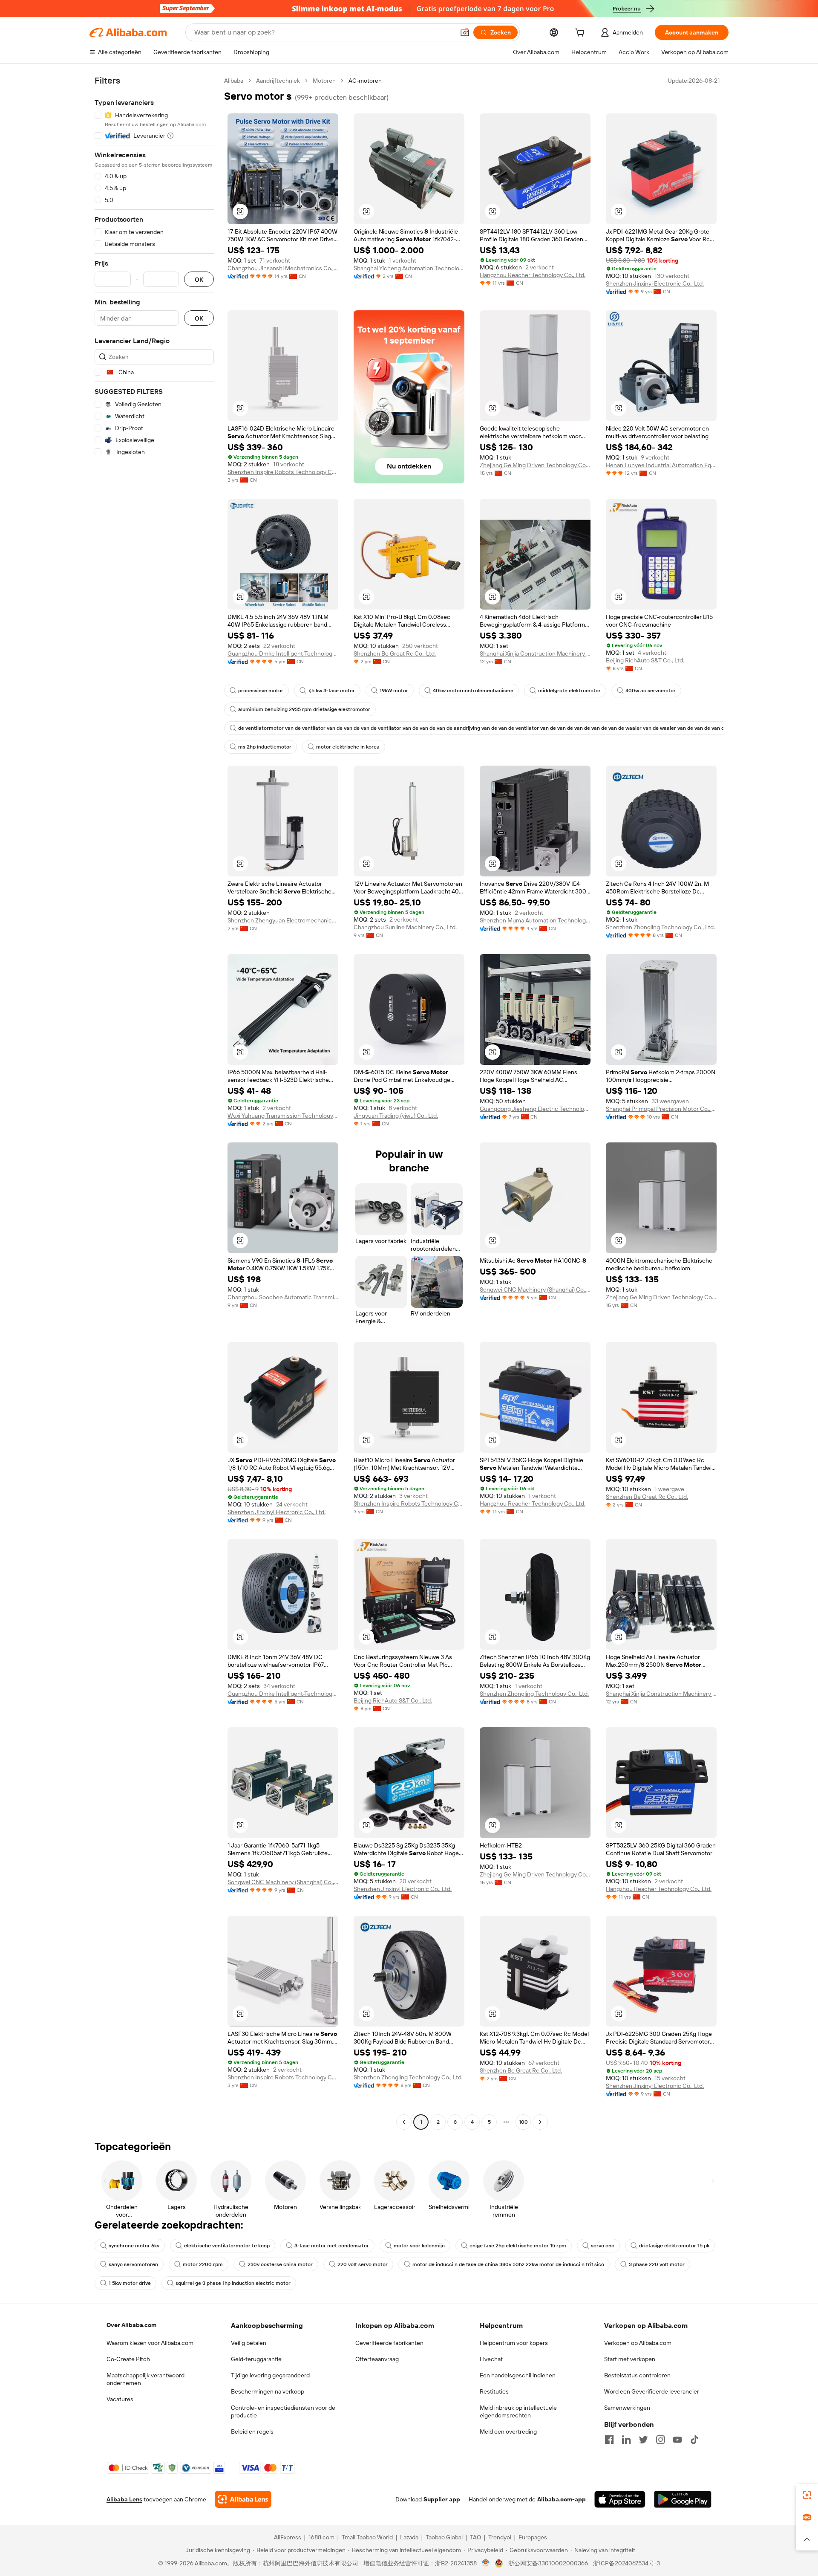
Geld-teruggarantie (256, 2359)
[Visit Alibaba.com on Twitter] (643, 2440)
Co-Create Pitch (128, 2359)
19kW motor (394, 691)
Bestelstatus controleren (637, 2375)
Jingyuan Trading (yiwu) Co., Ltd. (396, 1116)
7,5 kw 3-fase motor (331, 691)
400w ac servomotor (651, 691)
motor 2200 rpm (203, 2264)
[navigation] (154, 1102)
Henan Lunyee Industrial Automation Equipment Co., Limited (661, 465)
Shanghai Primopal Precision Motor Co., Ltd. (661, 1109)
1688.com (321, 2537)
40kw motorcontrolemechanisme (473, 691)
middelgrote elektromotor (569, 691)
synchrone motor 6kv (134, 2246)
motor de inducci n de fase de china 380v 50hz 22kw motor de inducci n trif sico (508, 2264)
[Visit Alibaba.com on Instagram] (660, 2440)
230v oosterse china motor (280, 2264)
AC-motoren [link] (365, 81)
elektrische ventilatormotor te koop (227, 2246)
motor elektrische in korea (348, 747)
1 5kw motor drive (130, 2283)
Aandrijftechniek (278, 81)
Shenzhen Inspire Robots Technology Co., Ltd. (283, 472)
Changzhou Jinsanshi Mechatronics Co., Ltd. (283, 268)
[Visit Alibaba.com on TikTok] (694, 2440)
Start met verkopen (630, 2359)
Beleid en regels (252, 2431)
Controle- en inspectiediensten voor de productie (283, 2411)
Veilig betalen (249, 2343)
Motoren (324, 81)
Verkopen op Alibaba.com (638, 2343)
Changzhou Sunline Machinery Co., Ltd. (405, 927)
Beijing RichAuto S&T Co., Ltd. (645, 660)
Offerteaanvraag (377, 2359)
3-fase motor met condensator (332, 2246)
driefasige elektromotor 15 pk (674, 2246)
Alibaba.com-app (562, 2499)
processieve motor (261, 691)
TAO (475, 2537)
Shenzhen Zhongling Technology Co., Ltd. (660, 927)
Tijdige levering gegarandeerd (270, 2375)
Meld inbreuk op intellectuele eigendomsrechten (518, 2411)
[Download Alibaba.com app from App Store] (620, 2499)
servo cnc (603, 2246)
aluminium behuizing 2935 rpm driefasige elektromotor (304, 709)
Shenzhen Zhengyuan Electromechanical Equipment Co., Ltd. (283, 920)
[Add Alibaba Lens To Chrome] (243, 2499)
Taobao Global (444, 2537)
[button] (465, 32)
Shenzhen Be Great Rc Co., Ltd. (395, 653)
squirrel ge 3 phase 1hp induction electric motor (233, 2283)
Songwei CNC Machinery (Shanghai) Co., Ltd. (535, 1289)
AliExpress (288, 2537)
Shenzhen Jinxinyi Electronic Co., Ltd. (655, 283)
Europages (533, 2537)
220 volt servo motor (363, 2264)
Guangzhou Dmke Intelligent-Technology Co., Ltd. (283, 653)
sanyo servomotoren (133, 2264)
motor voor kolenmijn (419, 2246)
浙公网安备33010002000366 (548, 2563)
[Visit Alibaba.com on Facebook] (609, 2440)
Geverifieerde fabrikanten (389, 2343)
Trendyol (500, 2537)
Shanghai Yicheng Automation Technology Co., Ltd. (409, 268)
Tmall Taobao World (367, 2537)
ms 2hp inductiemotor (265, 747)
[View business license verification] (486, 2563)
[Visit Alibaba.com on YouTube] (677, 2440)
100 (523, 2122)
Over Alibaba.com (131, 2325)
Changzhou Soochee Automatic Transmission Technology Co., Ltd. (283, 1297)
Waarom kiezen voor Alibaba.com (150, 2343)
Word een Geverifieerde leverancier (652, 2391)
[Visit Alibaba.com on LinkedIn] (626, 2440)
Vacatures (120, 2399)
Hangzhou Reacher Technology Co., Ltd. (533, 275)
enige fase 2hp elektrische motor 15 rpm (518, 2246)
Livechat (491, 2359)
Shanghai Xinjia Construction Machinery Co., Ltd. (535, 653)
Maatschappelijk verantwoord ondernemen (145, 2379)
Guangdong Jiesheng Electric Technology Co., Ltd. (535, 1109)
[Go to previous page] (404, 2122)
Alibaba (234, 81)
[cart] (582, 34)
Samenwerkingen (627, 2408)
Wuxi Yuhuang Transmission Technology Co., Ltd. (283, 1116)
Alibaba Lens (124, 2499)
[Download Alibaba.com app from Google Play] (683, 2499)
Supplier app (442, 2499)
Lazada (409, 2537)
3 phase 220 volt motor (657, 2264)
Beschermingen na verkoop (268, 2391)
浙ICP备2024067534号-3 (626, 2563)
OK (199, 279)
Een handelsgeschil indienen (518, 2375)
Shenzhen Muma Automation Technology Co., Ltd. (535, 920)
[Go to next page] (540, 2122)
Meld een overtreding (508, 2431)
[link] (807, 2495)
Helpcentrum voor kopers (514, 2343)
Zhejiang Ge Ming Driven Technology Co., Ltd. (535, 465)
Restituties (494, 2391)
